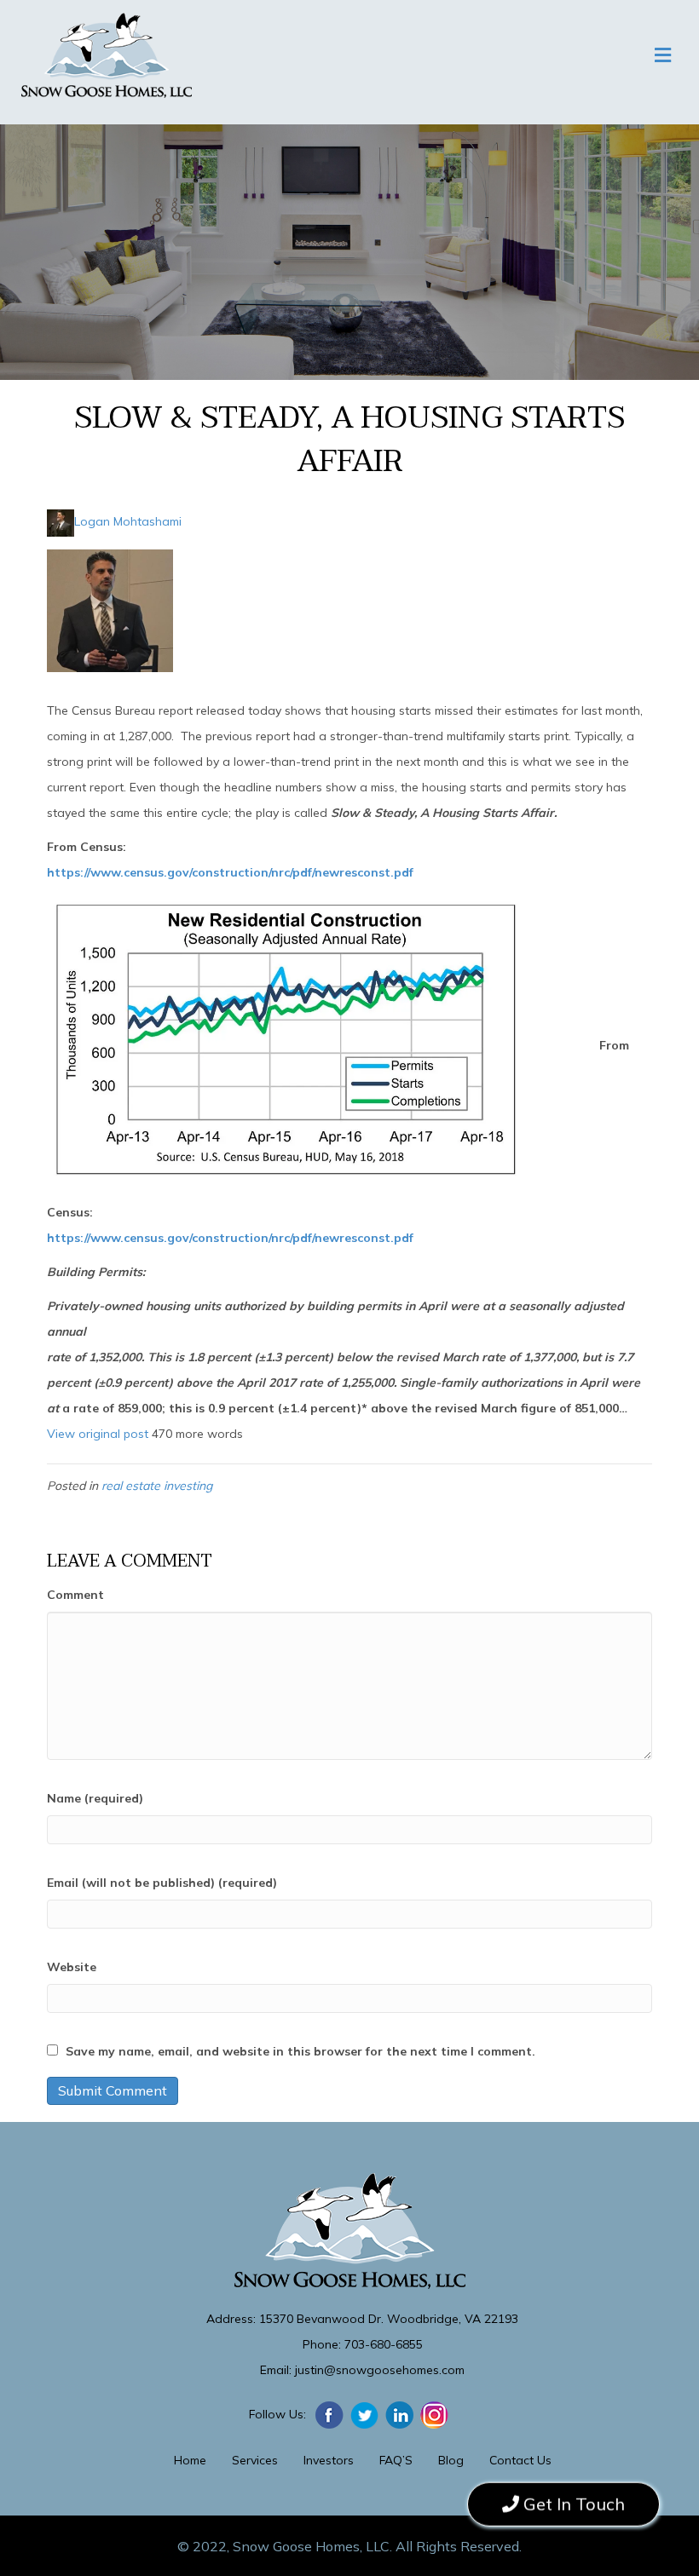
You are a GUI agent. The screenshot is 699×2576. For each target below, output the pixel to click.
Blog (451, 2460)
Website (72, 1967)
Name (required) (95, 1798)
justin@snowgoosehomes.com (380, 2370)
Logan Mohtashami (128, 521)
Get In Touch (572, 2502)
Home (190, 2460)
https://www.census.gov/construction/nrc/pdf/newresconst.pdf (230, 872)
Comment (75, 1595)
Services (255, 2460)
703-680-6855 (384, 2344)
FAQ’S (396, 2460)
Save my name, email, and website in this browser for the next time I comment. (300, 2051)
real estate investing (157, 1486)
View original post (98, 1434)
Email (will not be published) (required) (162, 1883)
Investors (329, 2460)
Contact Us (520, 2460)
